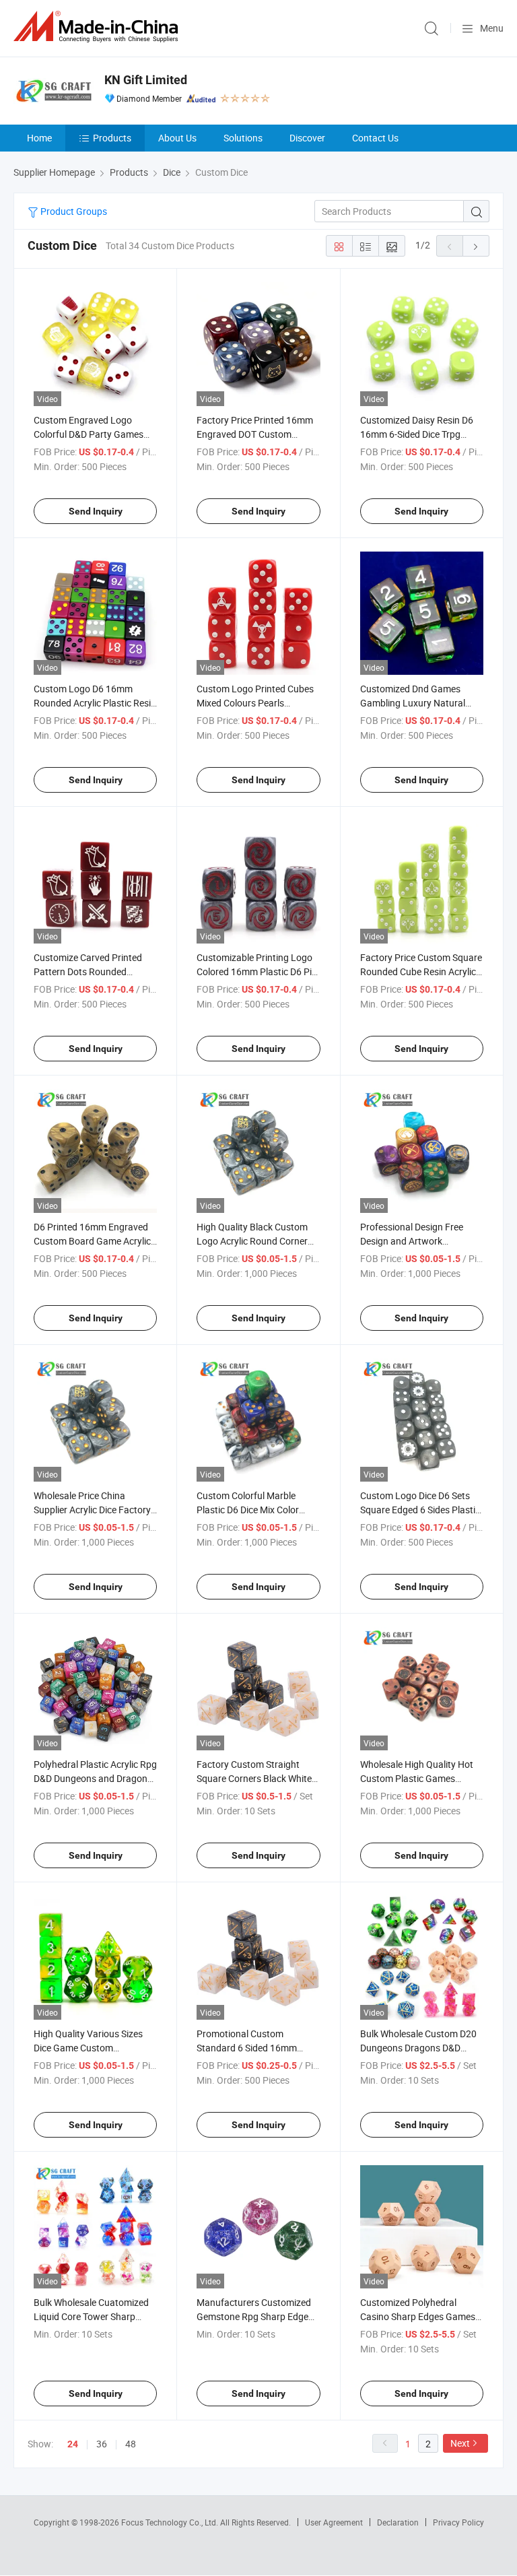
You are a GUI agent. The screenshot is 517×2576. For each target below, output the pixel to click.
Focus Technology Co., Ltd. (171, 2522)
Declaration (398, 2522)
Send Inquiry (96, 511)
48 (131, 2444)
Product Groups (73, 211)
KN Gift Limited (146, 80)
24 (73, 2444)
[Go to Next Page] (476, 246)
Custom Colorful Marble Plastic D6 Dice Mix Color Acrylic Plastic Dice (248, 1510)
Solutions (243, 138)
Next (460, 2443)
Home (39, 138)
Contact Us (375, 138)
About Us (177, 138)
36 (102, 2444)
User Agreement (334, 2522)
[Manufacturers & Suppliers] (98, 27)
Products (112, 138)
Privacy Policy (458, 2522)
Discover (307, 138)
